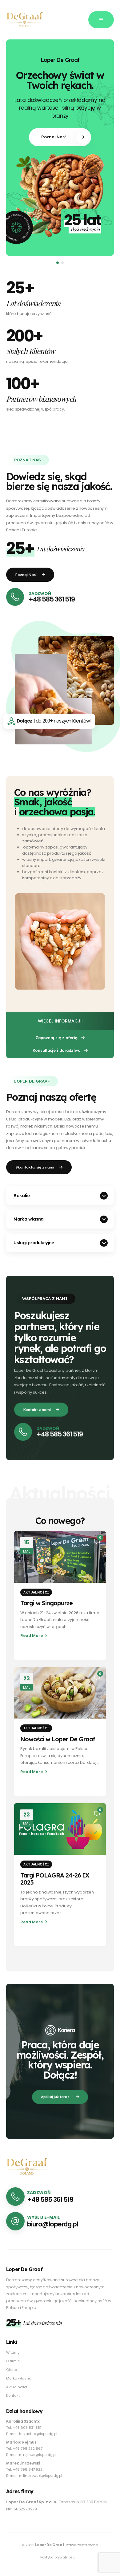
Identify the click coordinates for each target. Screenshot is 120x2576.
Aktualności (36, 1592)
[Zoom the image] (27, 2161)
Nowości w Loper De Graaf (58, 1739)
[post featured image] (60, 1557)
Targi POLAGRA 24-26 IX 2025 (55, 1879)
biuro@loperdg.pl (52, 2224)
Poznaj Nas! (54, 137)
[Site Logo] (25, 20)
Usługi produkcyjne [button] (34, 1243)
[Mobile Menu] (101, 20)
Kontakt (13, 2396)
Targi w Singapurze (46, 1603)
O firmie (13, 2361)
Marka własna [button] (28, 1219)
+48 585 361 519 (52, 599)
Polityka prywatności (58, 2557)
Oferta (12, 2370)
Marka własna (19, 2378)
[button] (18, 153)
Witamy (13, 2352)
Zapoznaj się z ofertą (57, 1038)
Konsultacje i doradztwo (57, 1050)
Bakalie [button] (22, 1196)
